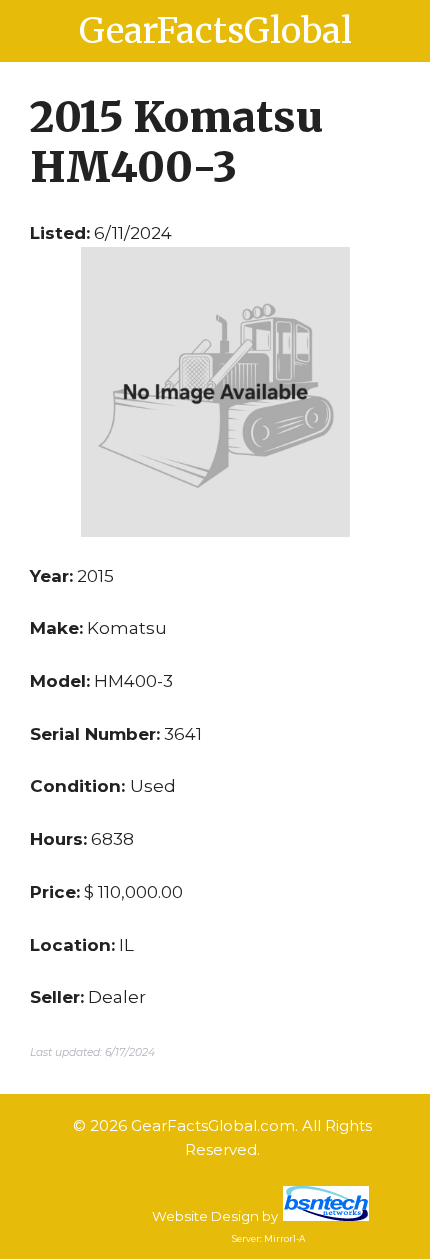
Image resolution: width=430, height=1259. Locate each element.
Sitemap (223, 1173)
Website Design (205, 1216)
